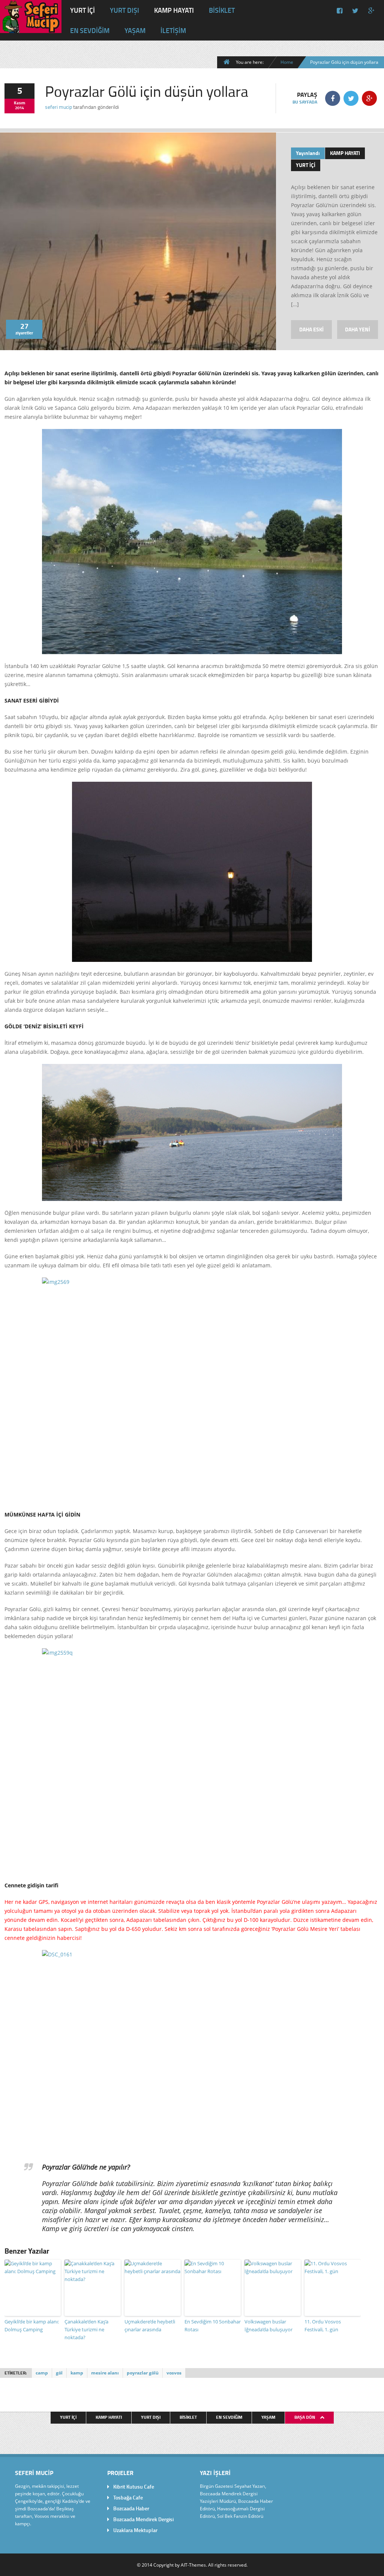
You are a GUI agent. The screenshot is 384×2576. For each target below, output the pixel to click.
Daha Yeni (358, 329)
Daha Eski (311, 329)
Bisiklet (222, 10)
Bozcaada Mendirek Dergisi (143, 2519)
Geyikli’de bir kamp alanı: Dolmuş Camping (32, 2325)
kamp (77, 2373)
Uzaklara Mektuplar (135, 2530)
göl (59, 2373)
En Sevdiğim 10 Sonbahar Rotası (213, 2325)
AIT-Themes (193, 2565)
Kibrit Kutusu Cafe (134, 2486)
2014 (19, 108)
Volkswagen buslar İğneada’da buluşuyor (268, 2325)
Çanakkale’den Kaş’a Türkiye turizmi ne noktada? (86, 2329)
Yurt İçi (82, 10)
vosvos (174, 2373)
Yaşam (135, 30)
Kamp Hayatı (174, 10)
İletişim (173, 30)
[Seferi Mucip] (31, 27)
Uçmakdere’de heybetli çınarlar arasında (150, 2325)
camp (42, 2373)
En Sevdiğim (90, 30)
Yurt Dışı (124, 10)
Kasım (19, 103)
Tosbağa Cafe (128, 2497)
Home (287, 62)
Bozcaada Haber (131, 2508)
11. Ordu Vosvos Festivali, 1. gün (323, 2325)
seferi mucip (58, 107)
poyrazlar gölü (143, 2373)
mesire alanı (105, 2373)
